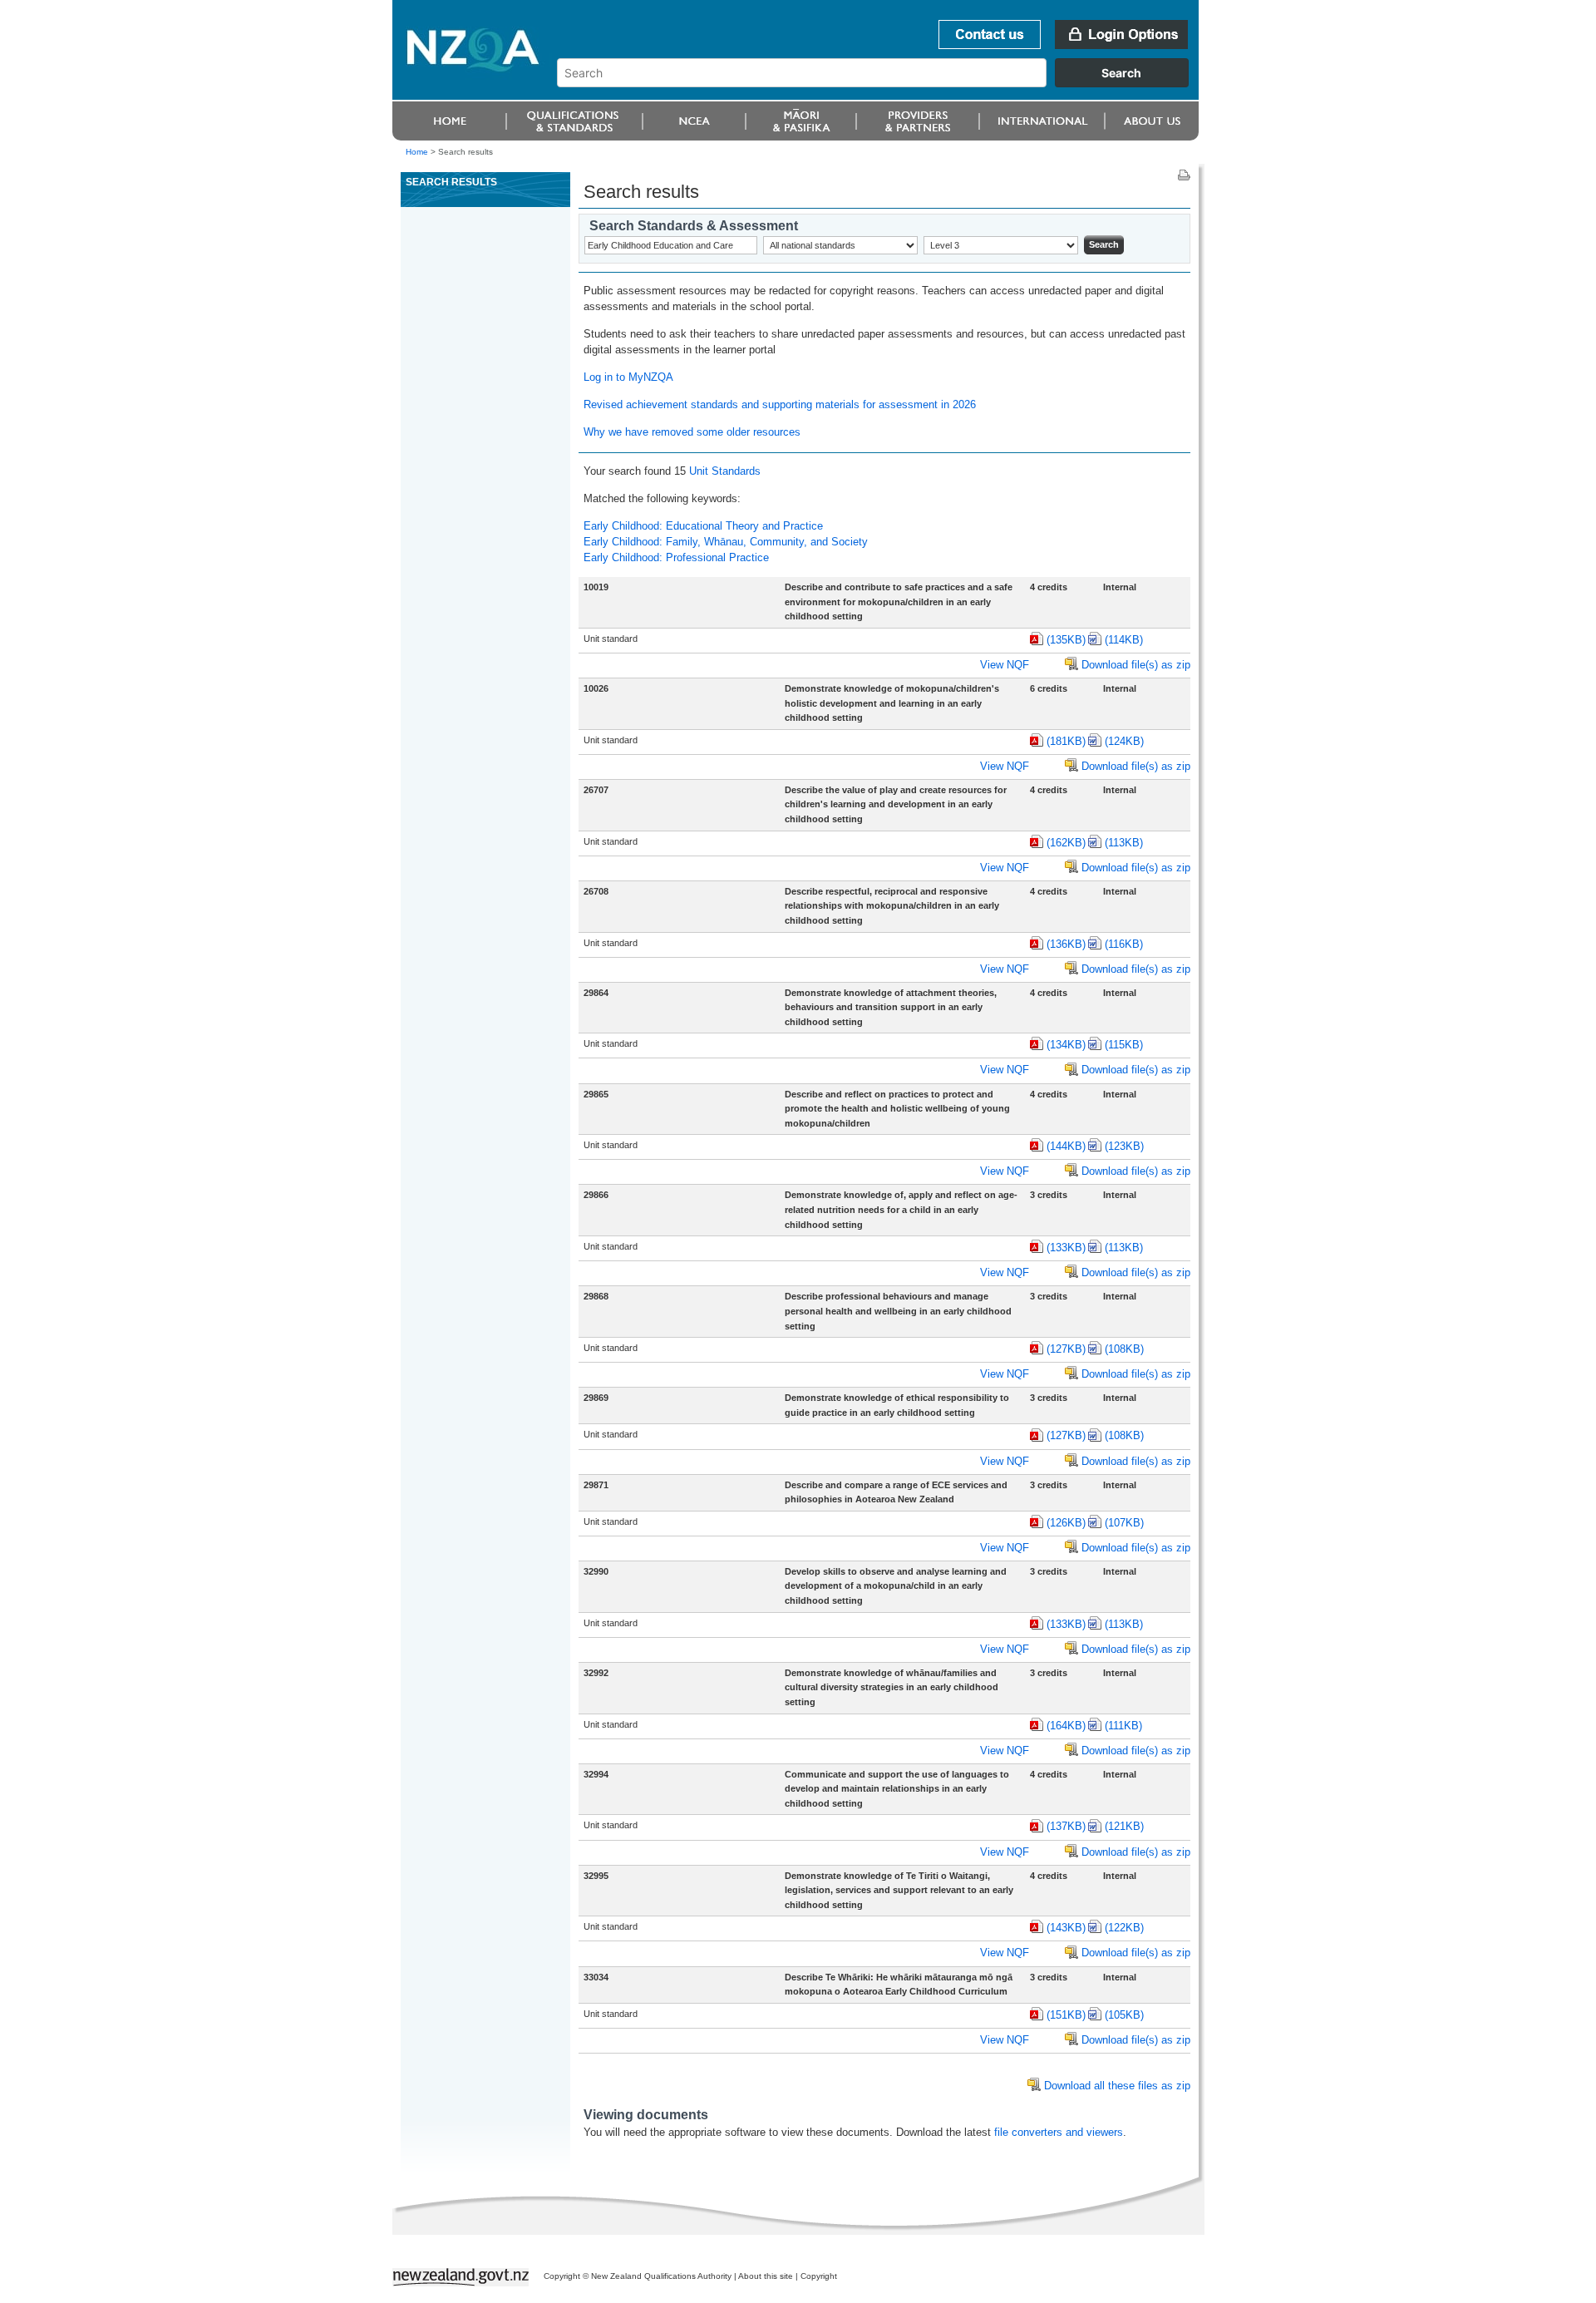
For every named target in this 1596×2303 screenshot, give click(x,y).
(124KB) (1124, 741)
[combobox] (881, 83)
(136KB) (1066, 944)
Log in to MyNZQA (628, 377)
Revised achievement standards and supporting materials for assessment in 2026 (780, 404)
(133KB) (1066, 1248)
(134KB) (1066, 1045)
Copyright (819, 2276)
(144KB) (1066, 1146)
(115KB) (1124, 1045)
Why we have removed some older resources (692, 432)
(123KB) (1124, 1146)
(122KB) (1124, 1928)
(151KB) (1066, 2015)
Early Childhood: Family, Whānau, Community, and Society (726, 542)
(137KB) (1066, 1826)
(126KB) (1066, 1523)
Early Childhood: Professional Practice (676, 557)
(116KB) (1124, 944)
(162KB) (1066, 843)
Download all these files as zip (1117, 2086)
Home (417, 152)
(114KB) (1124, 640)
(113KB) (1124, 843)
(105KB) (1124, 2015)
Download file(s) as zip (1136, 665)
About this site (766, 2276)
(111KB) (1123, 1726)
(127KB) (1066, 1349)
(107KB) (1124, 1523)
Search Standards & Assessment (694, 226)
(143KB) (1066, 1928)
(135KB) (1066, 640)
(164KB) (1066, 1726)
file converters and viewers (1059, 2132)
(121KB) (1124, 1826)
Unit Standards (725, 471)
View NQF (1005, 665)
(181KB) (1066, 741)
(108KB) (1124, 1349)
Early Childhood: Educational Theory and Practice (703, 526)
